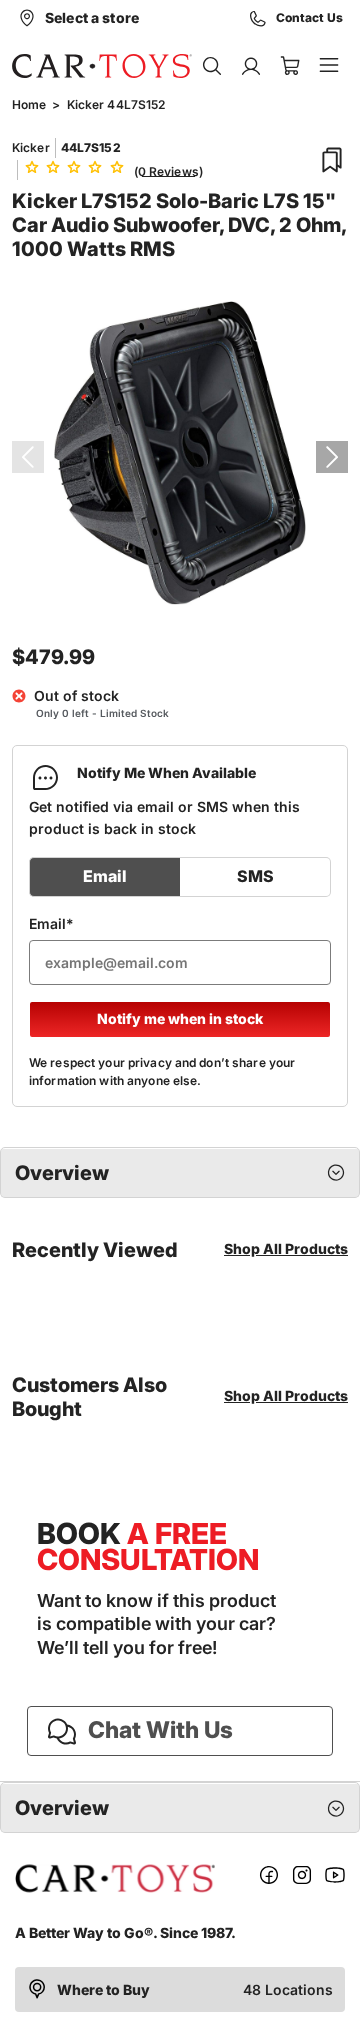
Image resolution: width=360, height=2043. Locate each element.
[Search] (211, 66)
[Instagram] (302, 1878)
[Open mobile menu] (328, 66)
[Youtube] (335, 1878)
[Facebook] (269, 1878)
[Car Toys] (102, 66)
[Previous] (28, 457)
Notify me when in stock (180, 1018)
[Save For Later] (332, 160)
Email (105, 876)
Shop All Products (286, 1248)
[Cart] (289, 66)
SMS (255, 876)
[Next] (332, 457)
